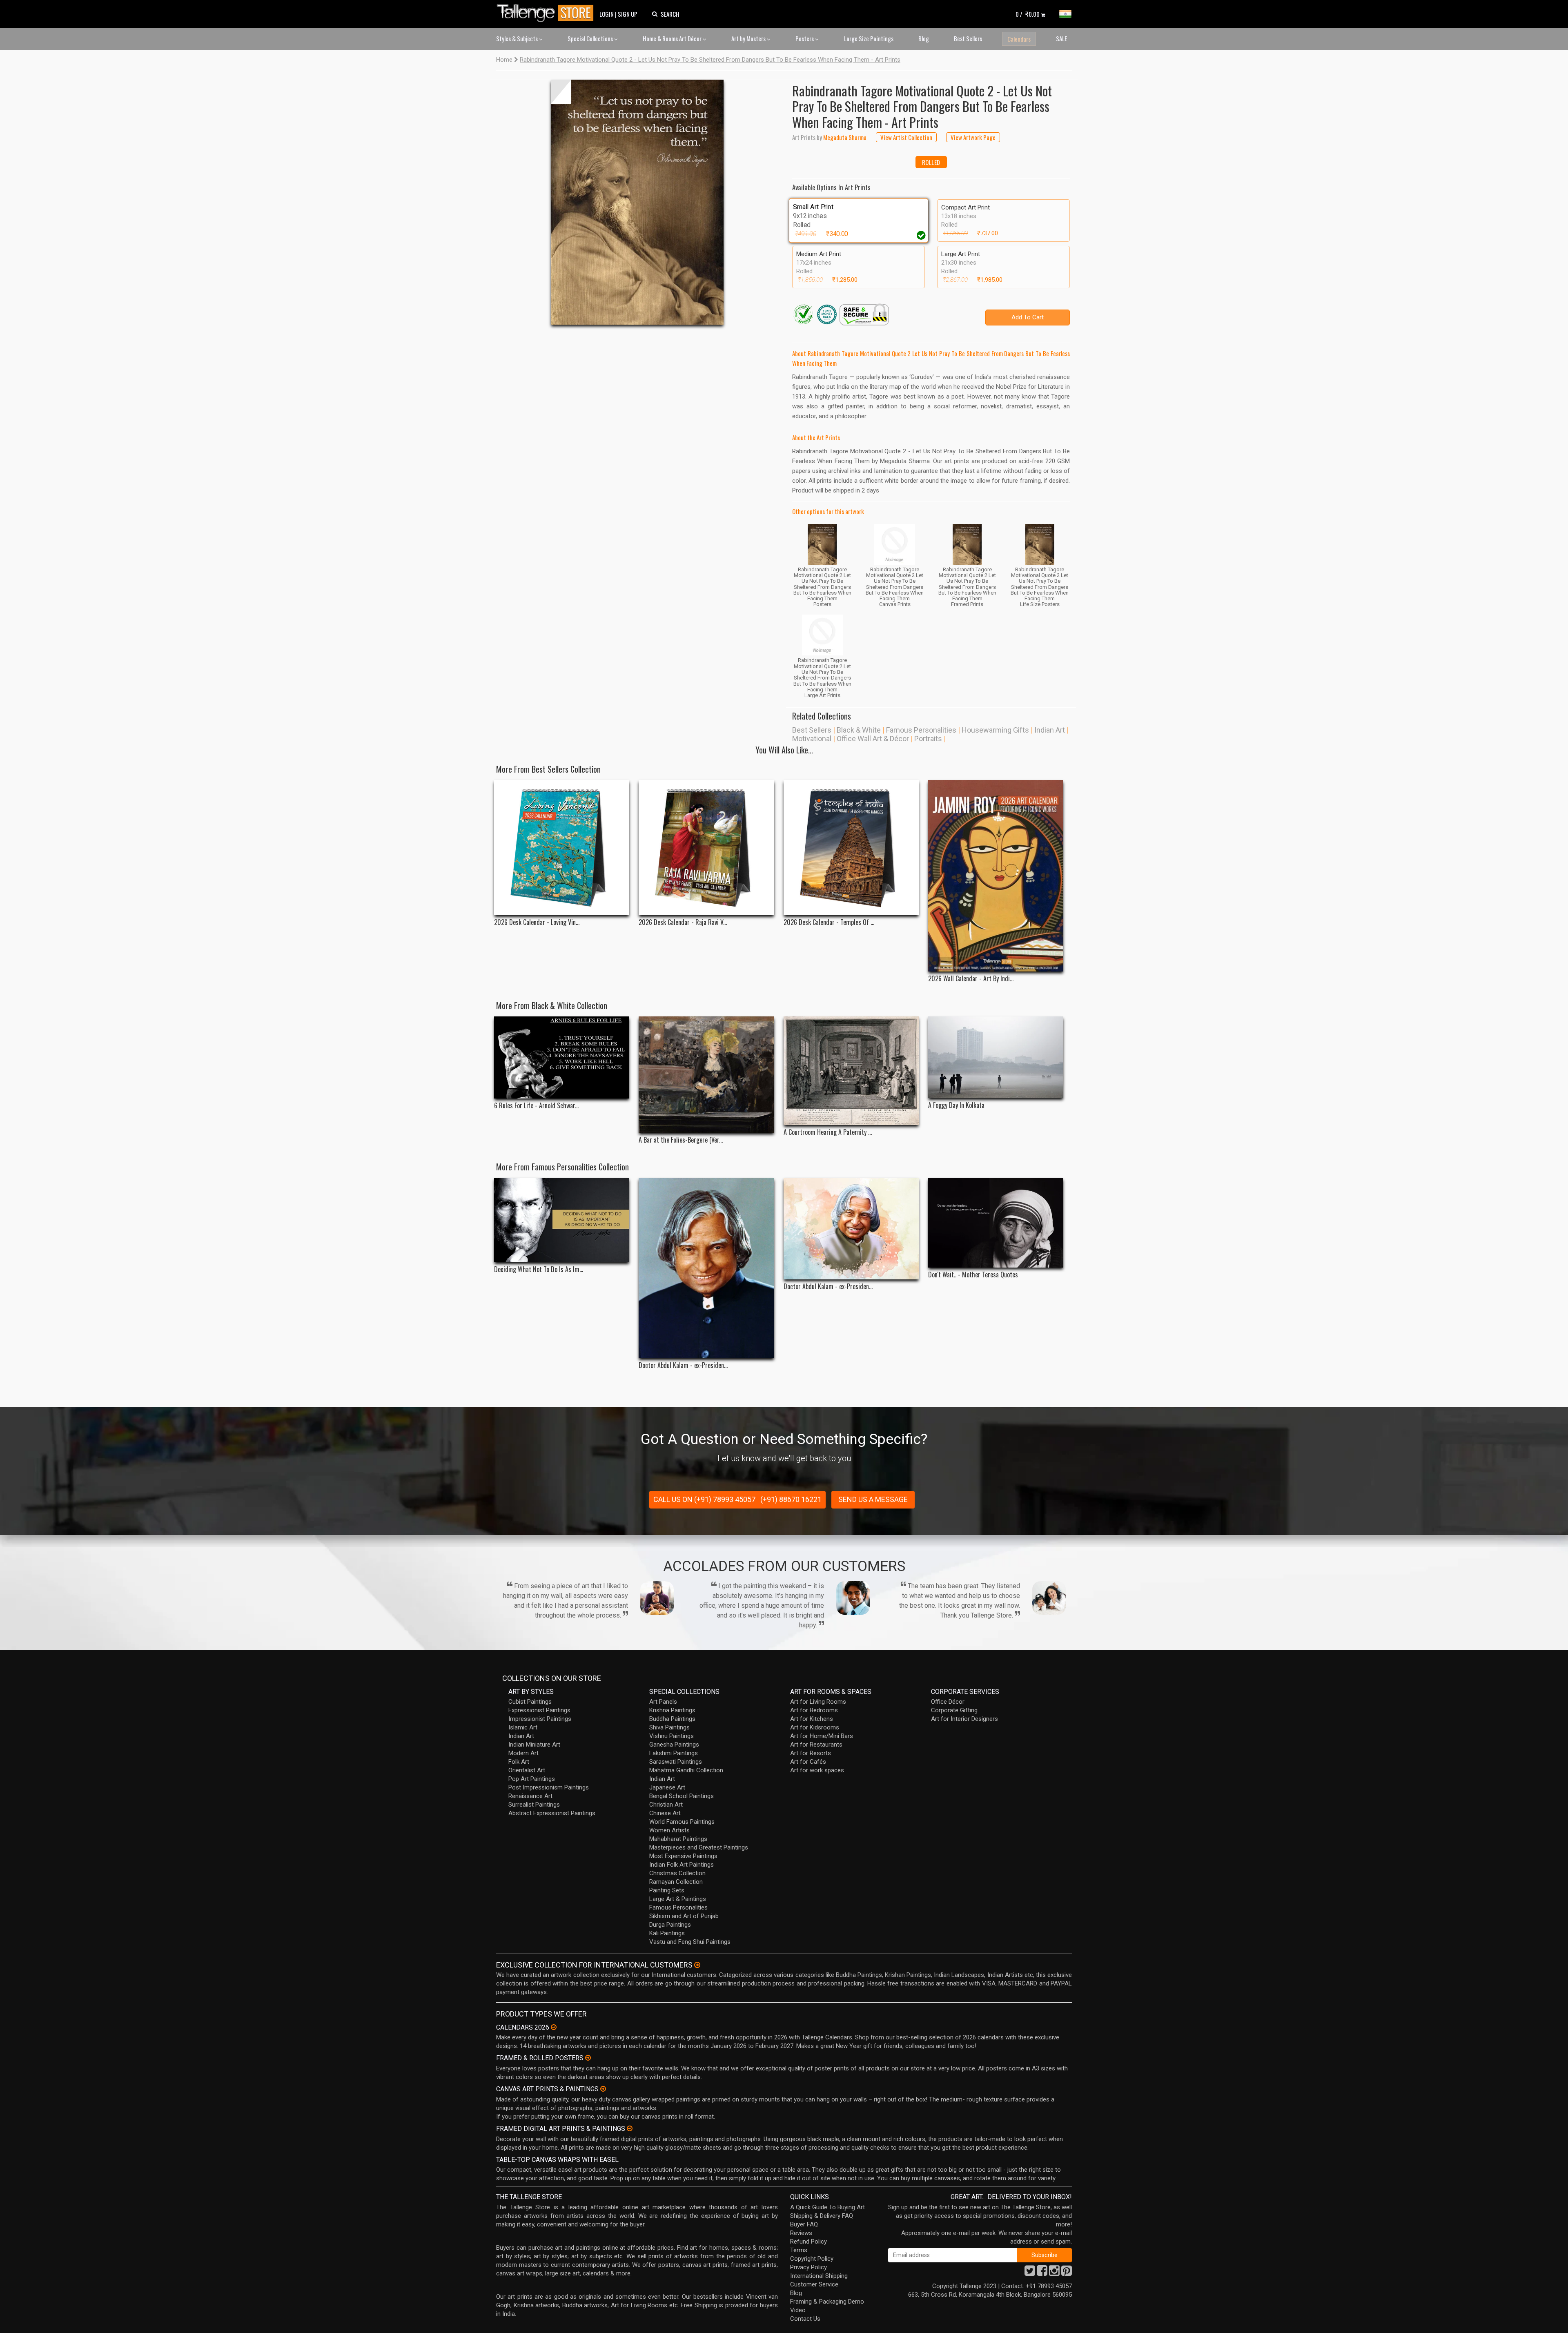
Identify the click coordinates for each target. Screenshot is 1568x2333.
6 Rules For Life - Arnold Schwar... (536, 1106)
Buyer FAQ (804, 2224)
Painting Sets (667, 1890)
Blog (924, 38)
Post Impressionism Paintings (549, 1787)
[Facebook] (1042, 2273)
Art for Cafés (808, 1762)
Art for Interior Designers (964, 1719)
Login (607, 14)
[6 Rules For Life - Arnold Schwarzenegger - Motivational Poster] (562, 1057)
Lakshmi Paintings (674, 1753)
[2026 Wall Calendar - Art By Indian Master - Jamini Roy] (996, 876)
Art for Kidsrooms (815, 1727)
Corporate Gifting (954, 1710)
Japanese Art (667, 1787)
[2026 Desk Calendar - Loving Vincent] (562, 848)
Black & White (859, 730)
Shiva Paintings (669, 1727)
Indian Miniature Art (534, 1745)
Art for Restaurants (816, 1745)
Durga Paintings (670, 1925)
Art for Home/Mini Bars (822, 1736)
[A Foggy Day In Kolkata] (996, 1057)
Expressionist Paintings (539, 1710)
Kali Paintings (667, 1933)
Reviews (801, 2233)
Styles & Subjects (518, 38)
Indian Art (1050, 730)
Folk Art (519, 1762)
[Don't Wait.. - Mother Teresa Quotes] (996, 1223)
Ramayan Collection (676, 1882)
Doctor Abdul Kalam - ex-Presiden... (683, 1365)
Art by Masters (749, 38)
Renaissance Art (530, 1796)
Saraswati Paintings (676, 1762)
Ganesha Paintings (674, 1745)
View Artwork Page (973, 137)
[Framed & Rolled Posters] (588, 2058)
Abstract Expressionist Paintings (552, 1813)
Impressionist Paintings (540, 1719)
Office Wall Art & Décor (873, 739)
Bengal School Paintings (682, 1796)
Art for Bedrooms (814, 1710)
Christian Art (666, 1805)
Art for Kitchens (812, 1719)
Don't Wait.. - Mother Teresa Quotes (973, 1275)
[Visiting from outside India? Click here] (697, 1965)
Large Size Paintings (869, 38)
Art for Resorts (811, 1753)
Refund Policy (808, 2242)
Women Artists (669, 1830)
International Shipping (819, 2276)
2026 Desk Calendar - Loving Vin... (537, 922)
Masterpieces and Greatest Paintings (699, 1847)
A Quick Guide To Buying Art (827, 2207)
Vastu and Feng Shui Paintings (690, 1942)
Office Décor (948, 1702)
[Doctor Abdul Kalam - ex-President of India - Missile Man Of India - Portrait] (706, 1268)
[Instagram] (1054, 2273)
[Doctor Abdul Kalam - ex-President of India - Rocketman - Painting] (851, 1228)
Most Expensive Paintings (683, 1856)
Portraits (928, 739)
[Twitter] (1030, 2273)
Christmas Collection (677, 1873)
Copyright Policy (812, 2259)
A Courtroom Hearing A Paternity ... (828, 1132)
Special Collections (591, 38)
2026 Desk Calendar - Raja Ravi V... (683, 922)
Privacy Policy (808, 2267)
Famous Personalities (921, 730)
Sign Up (628, 14)
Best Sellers (968, 38)
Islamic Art (523, 1727)
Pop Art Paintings (532, 1779)
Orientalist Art (527, 1770)
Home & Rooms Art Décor (673, 38)
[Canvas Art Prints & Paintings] (603, 2089)
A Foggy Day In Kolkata (956, 1105)
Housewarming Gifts (995, 730)
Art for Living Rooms (818, 1702)
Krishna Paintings (672, 1710)
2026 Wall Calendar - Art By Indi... (971, 979)
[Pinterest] (1067, 2273)
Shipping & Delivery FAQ (822, 2216)
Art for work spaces (817, 1770)
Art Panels (663, 1702)
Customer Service (814, 2284)
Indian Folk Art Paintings (682, 1865)
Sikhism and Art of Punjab (684, 1916)
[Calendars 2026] (554, 2027)
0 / (1028, 14)
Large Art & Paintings (678, 1899)
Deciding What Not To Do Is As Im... (539, 1269)
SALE (1061, 38)
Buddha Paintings (672, 1719)
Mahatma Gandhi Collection (686, 1770)
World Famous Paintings (682, 1822)
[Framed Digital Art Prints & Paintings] (630, 2128)
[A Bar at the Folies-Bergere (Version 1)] (706, 1075)
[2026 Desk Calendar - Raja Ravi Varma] (706, 848)
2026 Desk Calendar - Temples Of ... (829, 922)
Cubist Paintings (530, 1702)
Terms (799, 2250)
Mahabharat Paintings (678, 1839)
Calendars (1019, 39)
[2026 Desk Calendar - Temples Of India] (851, 848)
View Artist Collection (906, 137)
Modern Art (523, 1753)
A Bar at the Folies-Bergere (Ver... (681, 1140)
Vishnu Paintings (672, 1736)
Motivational (812, 739)
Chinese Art (665, 1813)
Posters (805, 38)
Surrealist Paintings (534, 1805)
